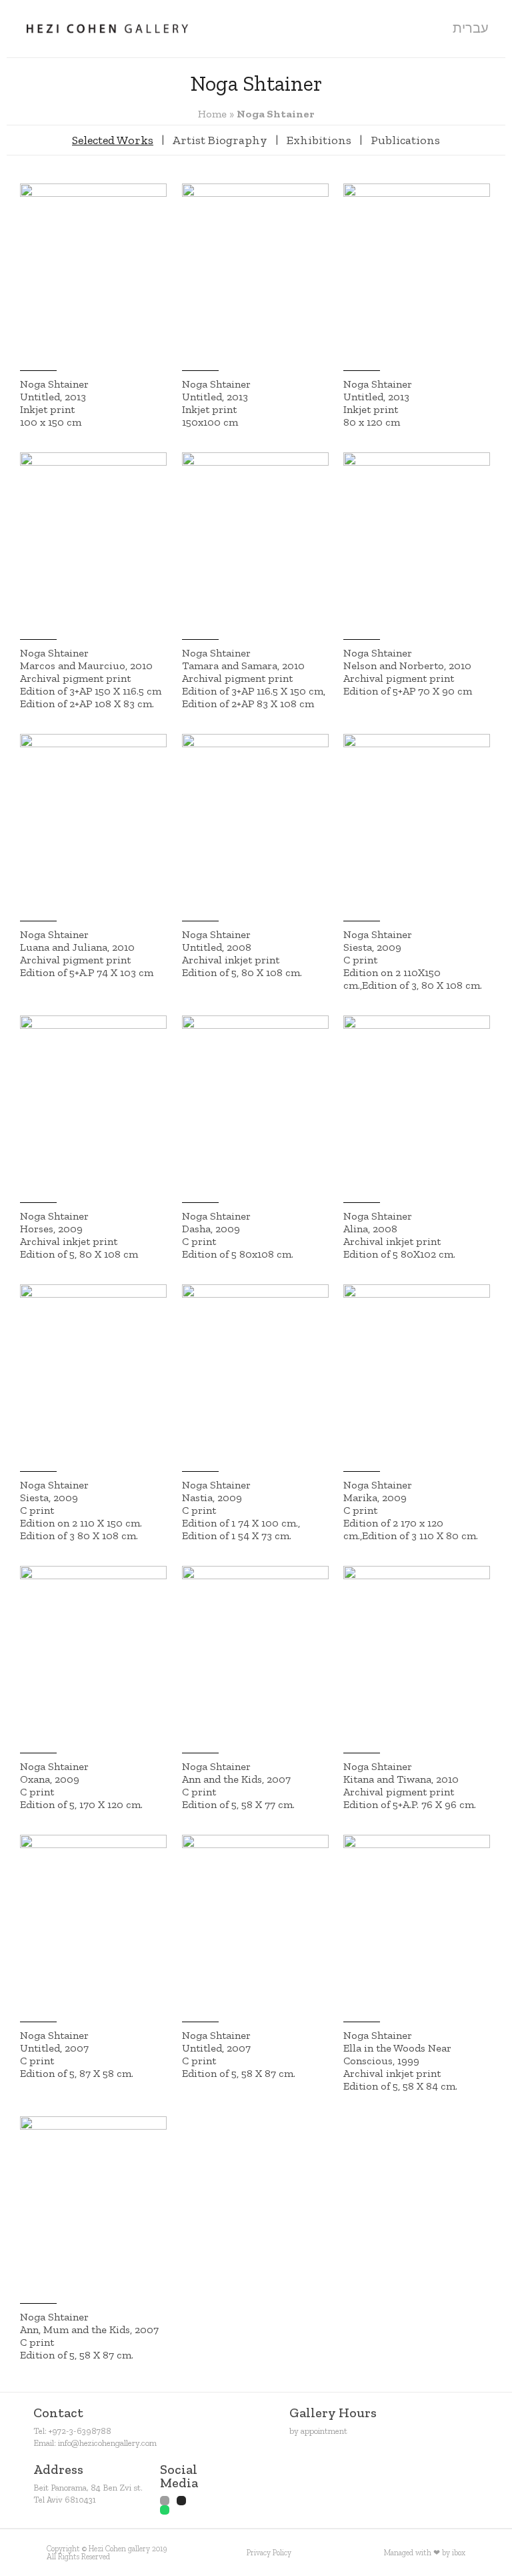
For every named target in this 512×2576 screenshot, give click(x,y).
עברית (471, 28)
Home (212, 114)
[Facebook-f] (165, 2501)
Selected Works (113, 140)
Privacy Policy (269, 2553)
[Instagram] (181, 2501)
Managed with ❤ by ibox (425, 2553)
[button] (429, 28)
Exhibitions (319, 140)
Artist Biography (220, 140)
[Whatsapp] (165, 2510)
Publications (405, 140)
